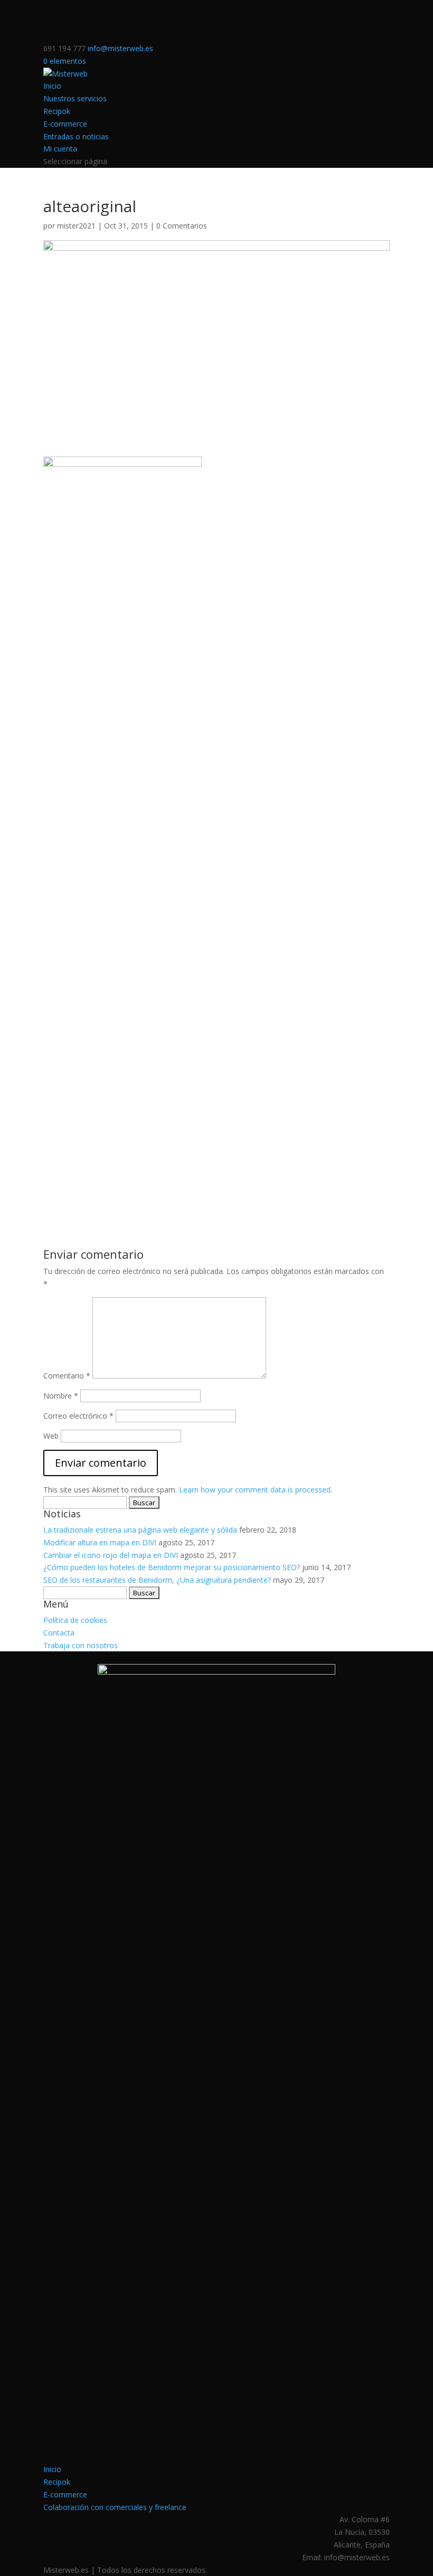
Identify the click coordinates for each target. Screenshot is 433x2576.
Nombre (61, 1396)
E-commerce (65, 124)
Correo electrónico (78, 1416)
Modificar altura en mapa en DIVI (100, 1542)
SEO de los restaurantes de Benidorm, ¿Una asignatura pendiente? (157, 1580)
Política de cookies (75, 1620)
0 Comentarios (182, 226)
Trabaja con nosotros (81, 1645)
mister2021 (76, 226)
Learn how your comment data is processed (255, 1490)
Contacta (59, 1633)
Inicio (52, 86)
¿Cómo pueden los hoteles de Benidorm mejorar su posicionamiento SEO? (172, 1567)
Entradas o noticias (76, 136)
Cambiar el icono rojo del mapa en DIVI (111, 1555)
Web (51, 1436)
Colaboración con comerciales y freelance (115, 2507)
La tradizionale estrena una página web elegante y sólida (140, 1530)
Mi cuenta (60, 149)
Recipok (57, 111)
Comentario (67, 1376)
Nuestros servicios (75, 98)
